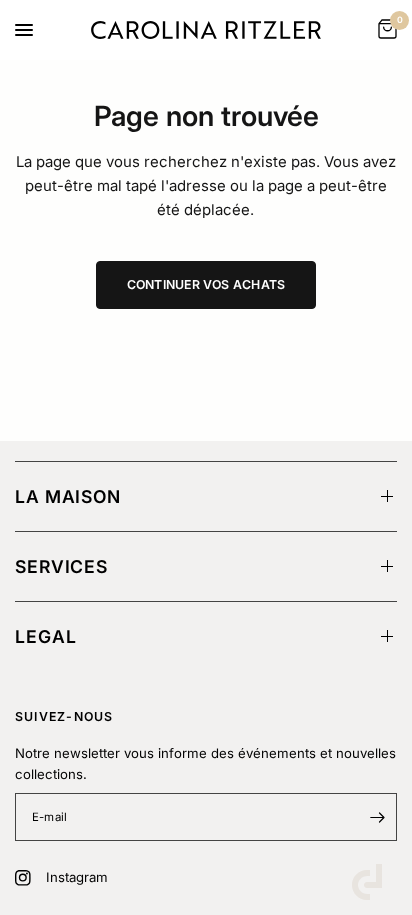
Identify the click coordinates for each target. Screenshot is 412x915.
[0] (384, 30)
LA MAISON (68, 496)
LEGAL (45, 636)
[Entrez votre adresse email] (377, 817)
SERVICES (61, 566)
